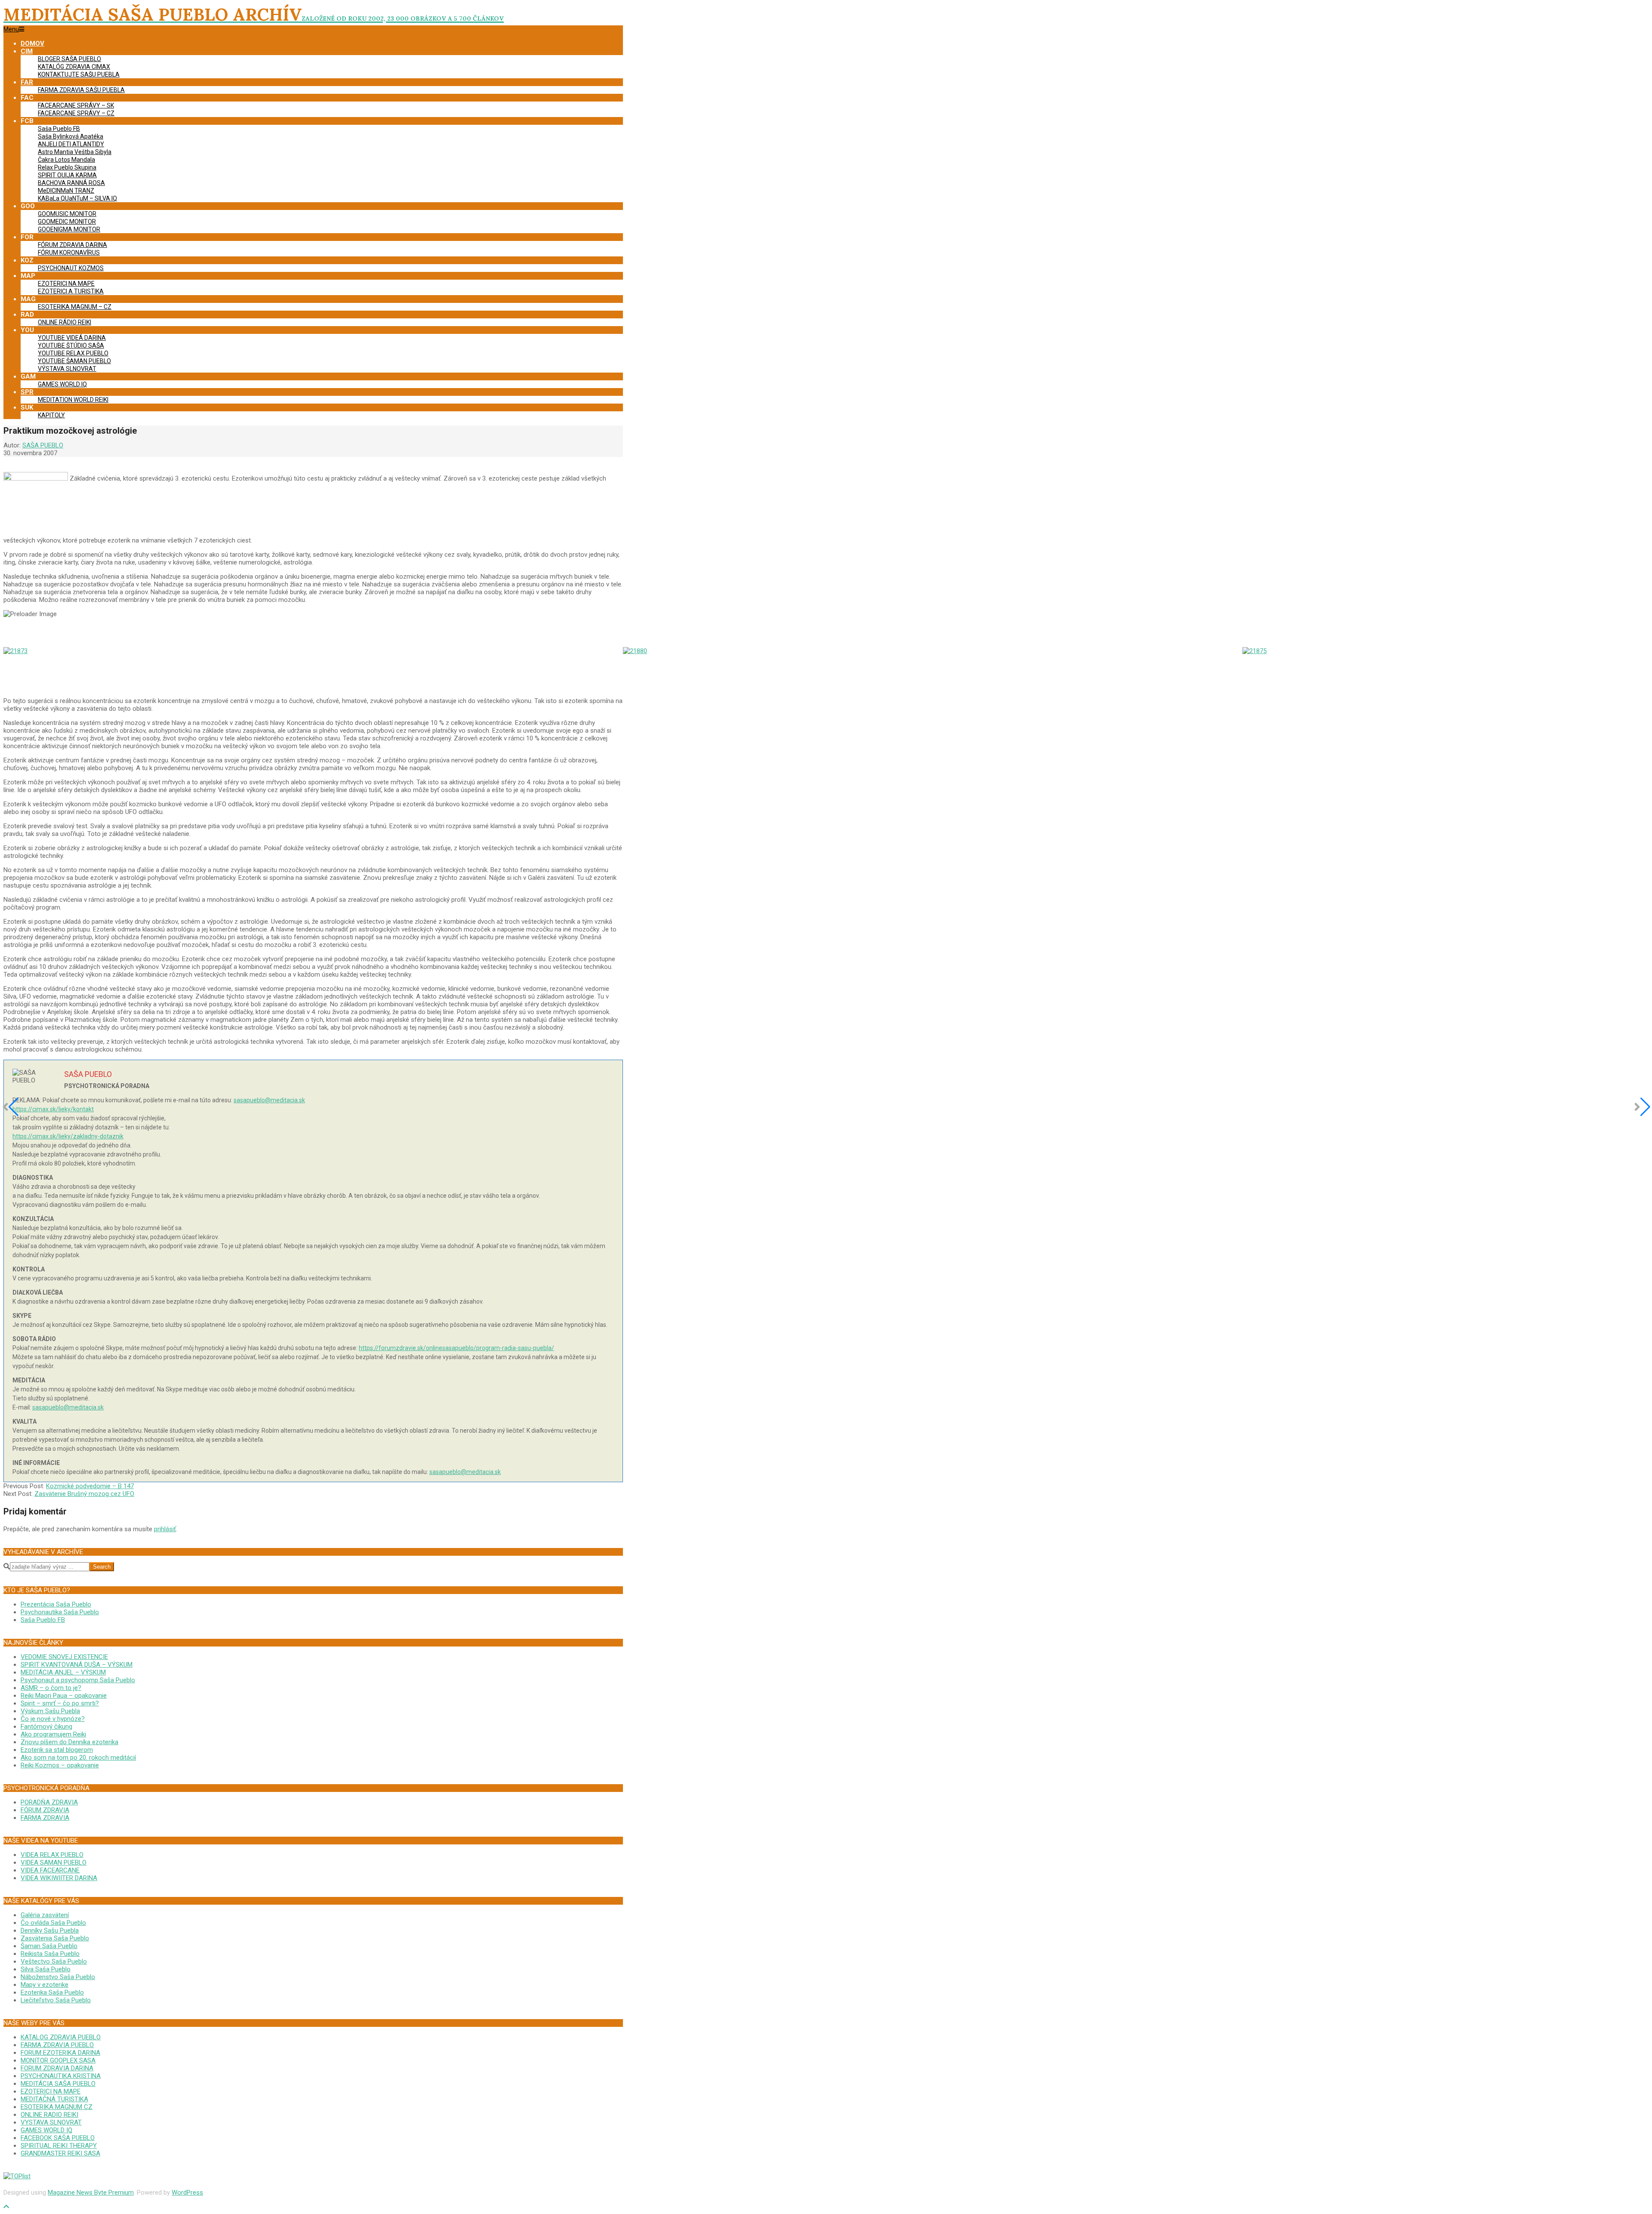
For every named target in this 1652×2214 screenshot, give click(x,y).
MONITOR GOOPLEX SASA (58, 2060)
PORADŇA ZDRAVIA (49, 1802)
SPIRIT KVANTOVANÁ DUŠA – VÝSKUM (77, 1665)
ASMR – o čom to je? (51, 1688)
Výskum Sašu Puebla (50, 1711)
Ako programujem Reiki (53, 1734)
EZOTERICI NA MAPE (51, 2091)
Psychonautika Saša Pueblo (60, 1612)
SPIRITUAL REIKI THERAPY (59, 2146)
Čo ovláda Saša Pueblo (53, 1923)
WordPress (187, 2192)
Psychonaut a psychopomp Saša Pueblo (78, 1680)
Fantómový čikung (46, 1727)
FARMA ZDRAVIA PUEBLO (57, 2045)
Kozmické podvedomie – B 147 (90, 1486)
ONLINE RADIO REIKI (49, 2115)
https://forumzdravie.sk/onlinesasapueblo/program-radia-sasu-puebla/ (456, 1348)
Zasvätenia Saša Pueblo (55, 1938)
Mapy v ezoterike (45, 1985)
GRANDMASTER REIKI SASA (60, 2153)
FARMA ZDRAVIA (45, 1818)
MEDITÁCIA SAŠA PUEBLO (58, 2084)
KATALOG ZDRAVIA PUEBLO (61, 2037)
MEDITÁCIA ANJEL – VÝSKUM (63, 1672)
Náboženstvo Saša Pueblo (58, 1977)
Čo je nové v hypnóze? (53, 1719)
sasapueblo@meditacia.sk (269, 1100)
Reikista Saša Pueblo (50, 1954)
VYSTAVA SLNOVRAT (51, 2122)
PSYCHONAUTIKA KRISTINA (61, 2076)
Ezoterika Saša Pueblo (52, 1992)
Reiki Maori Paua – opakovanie (64, 1696)
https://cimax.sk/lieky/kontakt (53, 1109)
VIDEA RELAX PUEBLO (52, 1855)
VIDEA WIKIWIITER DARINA (59, 1878)
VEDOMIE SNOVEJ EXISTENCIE (64, 1657)
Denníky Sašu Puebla (50, 1930)
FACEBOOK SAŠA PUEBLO (58, 2138)
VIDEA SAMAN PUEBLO (54, 1862)
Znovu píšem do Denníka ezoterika (69, 1742)
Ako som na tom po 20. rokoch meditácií (78, 1758)
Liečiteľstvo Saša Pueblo (56, 2000)
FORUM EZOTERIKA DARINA (60, 2053)
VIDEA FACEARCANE (50, 1870)
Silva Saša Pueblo (46, 1969)
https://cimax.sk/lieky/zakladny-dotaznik (68, 1136)
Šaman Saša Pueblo (49, 1946)
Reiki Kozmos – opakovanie (60, 1765)
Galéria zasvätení (45, 1915)
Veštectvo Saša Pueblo (54, 1961)
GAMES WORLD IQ (46, 2130)
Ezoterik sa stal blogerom (57, 1750)
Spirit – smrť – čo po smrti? (60, 1703)
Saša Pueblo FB (43, 1620)
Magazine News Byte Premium (91, 2192)
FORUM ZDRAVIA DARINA (57, 2068)
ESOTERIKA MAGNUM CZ (57, 2107)
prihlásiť (165, 1529)
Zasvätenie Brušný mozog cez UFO (84, 1494)
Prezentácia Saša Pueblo (56, 1604)
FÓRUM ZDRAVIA (45, 1810)
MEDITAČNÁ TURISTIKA (54, 2099)
